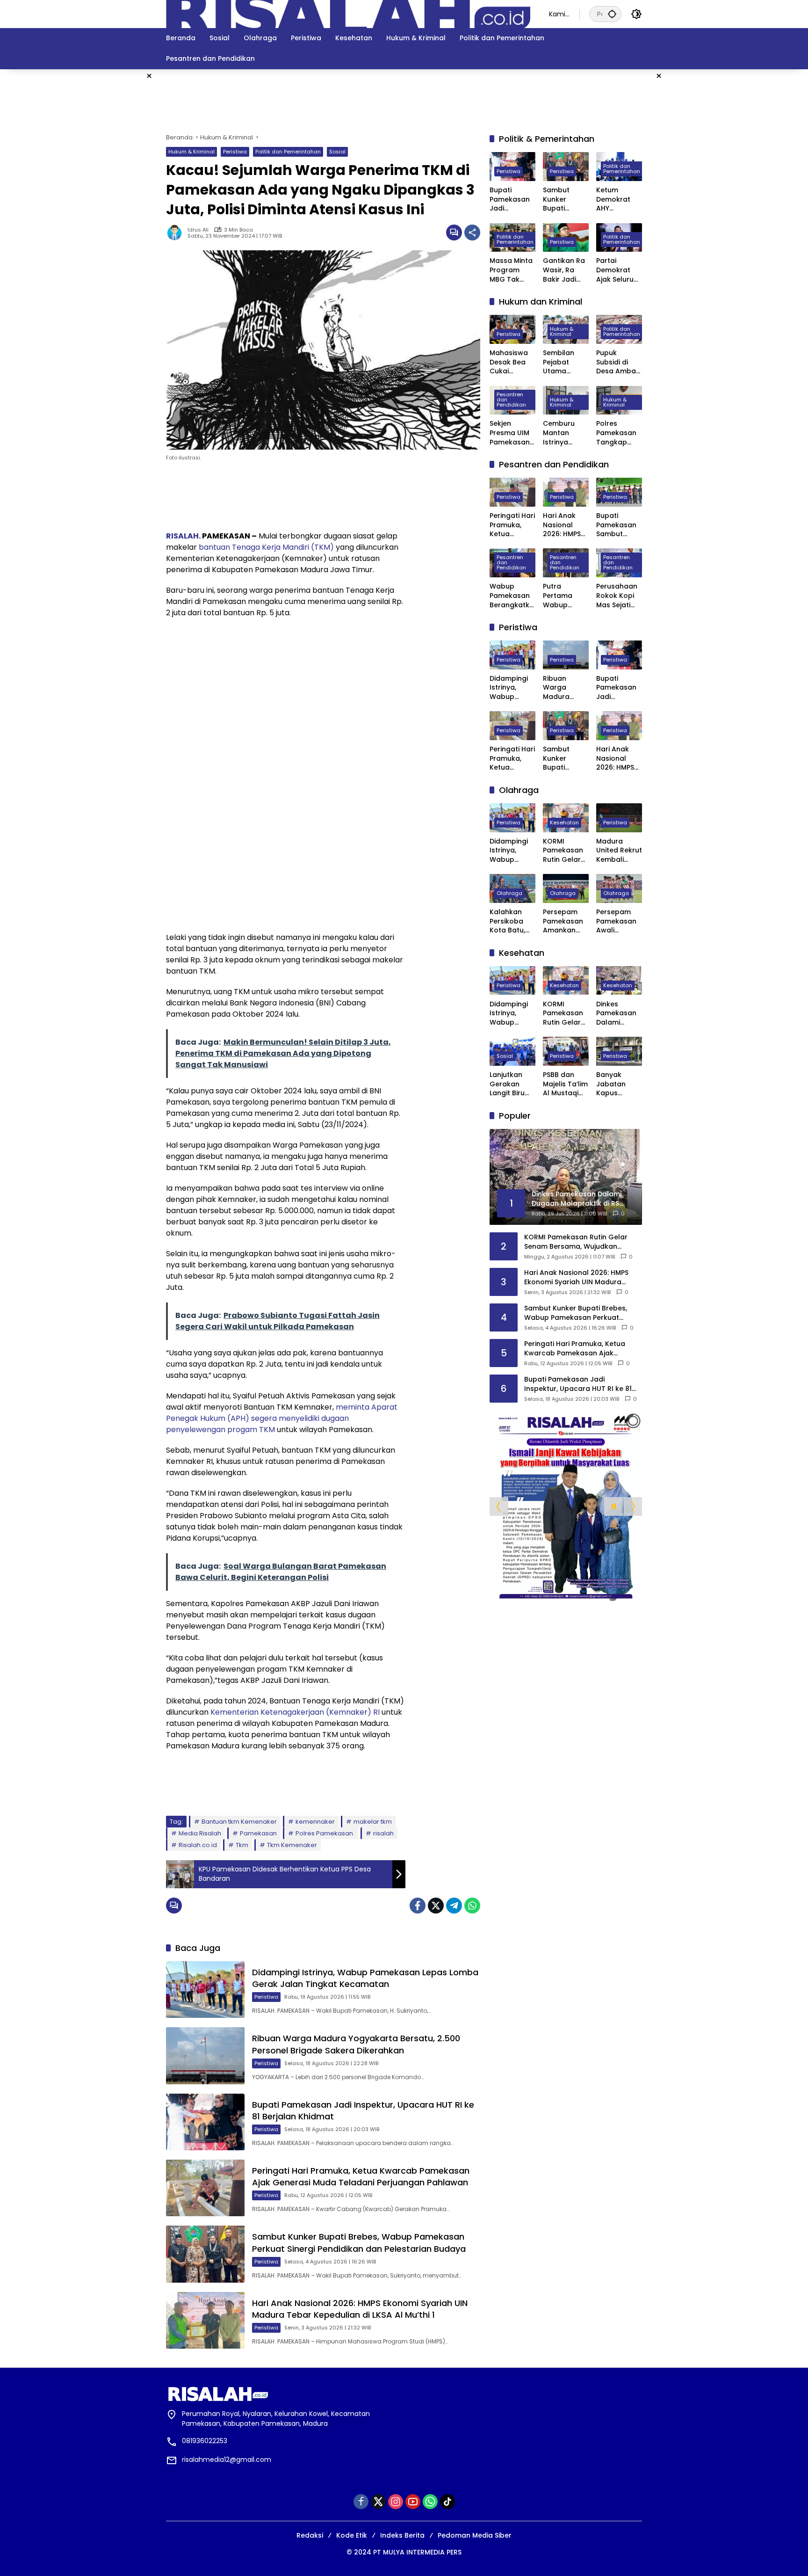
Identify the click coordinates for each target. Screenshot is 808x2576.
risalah (383, 1833)
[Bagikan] (472, 233)
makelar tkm (373, 1822)
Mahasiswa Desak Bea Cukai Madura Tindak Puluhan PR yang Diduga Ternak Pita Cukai (511, 362)
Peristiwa (235, 152)
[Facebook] (418, 1906)
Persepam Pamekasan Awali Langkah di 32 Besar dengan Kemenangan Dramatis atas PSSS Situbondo (619, 921)
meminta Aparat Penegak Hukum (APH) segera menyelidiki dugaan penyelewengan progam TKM (282, 1418)
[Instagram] (396, 2502)
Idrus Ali (198, 230)
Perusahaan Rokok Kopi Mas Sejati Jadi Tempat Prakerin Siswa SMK (618, 596)
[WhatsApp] (472, 1906)
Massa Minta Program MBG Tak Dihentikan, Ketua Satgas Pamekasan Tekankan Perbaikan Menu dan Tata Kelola (511, 270)
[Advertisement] (722, 210)
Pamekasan (258, 1833)
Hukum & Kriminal (191, 152)
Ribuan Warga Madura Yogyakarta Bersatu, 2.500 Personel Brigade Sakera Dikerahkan (356, 2044)
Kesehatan (564, 822)
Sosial (337, 152)
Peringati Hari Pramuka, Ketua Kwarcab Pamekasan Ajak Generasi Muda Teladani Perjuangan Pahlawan (361, 2176)
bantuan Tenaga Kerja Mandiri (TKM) (267, 547)
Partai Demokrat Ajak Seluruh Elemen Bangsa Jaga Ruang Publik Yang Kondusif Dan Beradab (619, 270)
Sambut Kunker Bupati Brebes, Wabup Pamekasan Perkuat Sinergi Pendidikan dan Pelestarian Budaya (359, 2242)
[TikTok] (447, 2502)
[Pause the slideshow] (613, 1506)
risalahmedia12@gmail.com (227, 2460)
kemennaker (315, 1822)
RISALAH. (183, 536)
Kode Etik (352, 2535)
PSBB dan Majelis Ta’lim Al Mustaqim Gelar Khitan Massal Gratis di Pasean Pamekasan (565, 1084)
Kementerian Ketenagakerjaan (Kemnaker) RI (295, 1712)
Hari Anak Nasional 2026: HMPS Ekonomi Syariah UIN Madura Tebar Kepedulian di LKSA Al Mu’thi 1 (360, 2309)
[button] (612, 14)
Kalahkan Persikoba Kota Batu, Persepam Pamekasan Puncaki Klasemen (510, 921)
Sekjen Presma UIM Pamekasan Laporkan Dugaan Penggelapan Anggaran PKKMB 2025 (512, 433)
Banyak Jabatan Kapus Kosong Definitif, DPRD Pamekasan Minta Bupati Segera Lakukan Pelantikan (617, 1084)
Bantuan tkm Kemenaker (239, 1822)
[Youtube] (413, 2502)
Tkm (242, 1845)
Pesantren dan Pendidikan (511, 400)
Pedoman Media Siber (475, 2535)
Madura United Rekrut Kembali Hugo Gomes (619, 851)
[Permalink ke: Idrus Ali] (177, 233)
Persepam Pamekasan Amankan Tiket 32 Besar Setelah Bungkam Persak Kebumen (563, 921)
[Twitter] (436, 1906)
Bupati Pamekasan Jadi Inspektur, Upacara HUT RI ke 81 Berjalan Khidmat (512, 200)
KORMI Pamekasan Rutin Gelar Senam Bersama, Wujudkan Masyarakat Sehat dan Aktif (563, 851)
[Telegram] (454, 1906)
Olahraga (509, 893)
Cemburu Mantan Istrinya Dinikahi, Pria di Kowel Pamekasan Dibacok (564, 433)
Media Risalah (200, 1833)
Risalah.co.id (198, 1845)
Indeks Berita (402, 2535)
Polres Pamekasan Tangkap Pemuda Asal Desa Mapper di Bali (619, 433)
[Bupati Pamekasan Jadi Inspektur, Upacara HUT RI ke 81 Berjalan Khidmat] (205, 2122)
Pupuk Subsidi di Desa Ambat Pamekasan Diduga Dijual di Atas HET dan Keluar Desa (618, 362)
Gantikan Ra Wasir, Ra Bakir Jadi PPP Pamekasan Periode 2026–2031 (564, 270)
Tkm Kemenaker (292, 1845)
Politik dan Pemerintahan (288, 152)
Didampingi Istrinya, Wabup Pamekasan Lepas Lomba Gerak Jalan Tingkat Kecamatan (365, 1978)
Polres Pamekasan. (325, 1833)
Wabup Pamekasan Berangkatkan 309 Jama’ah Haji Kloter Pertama (512, 596)
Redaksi (310, 2535)
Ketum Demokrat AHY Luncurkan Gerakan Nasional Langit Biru (614, 200)
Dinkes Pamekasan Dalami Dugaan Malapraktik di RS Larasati (619, 1013)
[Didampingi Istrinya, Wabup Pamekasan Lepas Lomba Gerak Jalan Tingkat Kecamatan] (205, 1990)
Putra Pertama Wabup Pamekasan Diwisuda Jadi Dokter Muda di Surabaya (563, 596)
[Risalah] (348, 14)
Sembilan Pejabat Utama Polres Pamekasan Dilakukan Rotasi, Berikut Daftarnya (563, 362)
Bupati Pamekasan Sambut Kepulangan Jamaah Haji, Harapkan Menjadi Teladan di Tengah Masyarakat (618, 525)
